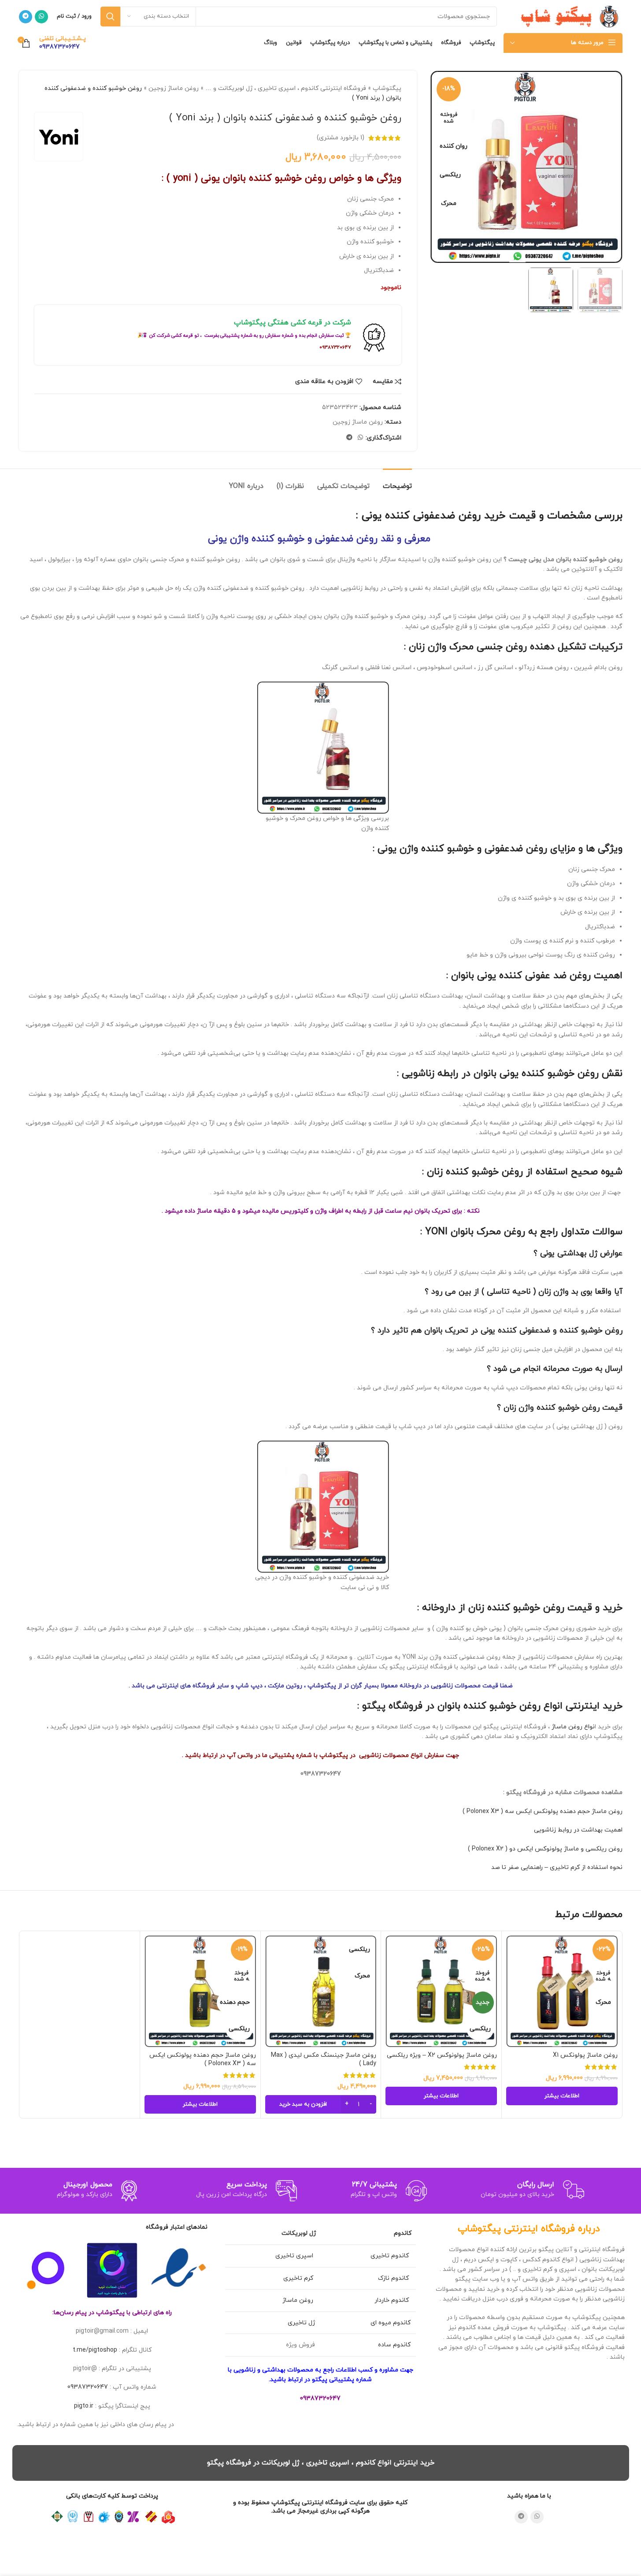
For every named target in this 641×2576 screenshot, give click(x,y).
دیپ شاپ (249, 1686)
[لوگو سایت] (567, 16)
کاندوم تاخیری (391, 2256)
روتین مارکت (285, 1686)
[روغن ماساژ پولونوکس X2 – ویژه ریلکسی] (441, 1991)
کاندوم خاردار (393, 2300)
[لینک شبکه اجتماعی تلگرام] (26, 17)
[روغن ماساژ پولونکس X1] (562, 1991)
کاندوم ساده (394, 2345)
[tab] (397, 482)
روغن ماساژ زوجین (174, 88)
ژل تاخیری (301, 2323)
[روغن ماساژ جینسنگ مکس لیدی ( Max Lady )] (321, 1991)
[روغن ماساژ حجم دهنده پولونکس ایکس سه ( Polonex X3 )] (200, 1991)
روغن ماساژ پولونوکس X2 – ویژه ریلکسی (442, 2055)
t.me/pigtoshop (95, 2350)
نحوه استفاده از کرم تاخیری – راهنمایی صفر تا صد (557, 1867)
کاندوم (403, 2233)
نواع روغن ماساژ (573, 1727)
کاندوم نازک (394, 2278)
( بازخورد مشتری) (341, 138)
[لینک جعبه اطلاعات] (63, 43)
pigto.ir (84, 2406)
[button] (321, 2104)
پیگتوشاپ (387, 88)
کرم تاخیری (299, 2278)
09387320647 (88, 2387)
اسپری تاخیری (295, 2256)
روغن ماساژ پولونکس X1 (585, 2055)
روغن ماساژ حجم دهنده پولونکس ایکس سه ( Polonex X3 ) (543, 1811)
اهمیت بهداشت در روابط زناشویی (578, 1830)
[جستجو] (110, 17)
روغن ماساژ (299, 2300)
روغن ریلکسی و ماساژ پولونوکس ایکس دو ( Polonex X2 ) (545, 1849)
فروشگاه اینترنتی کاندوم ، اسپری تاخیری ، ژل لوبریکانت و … (286, 88)
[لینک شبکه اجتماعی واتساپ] (41, 17)
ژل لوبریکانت (299, 2233)
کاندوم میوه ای (391, 2323)
